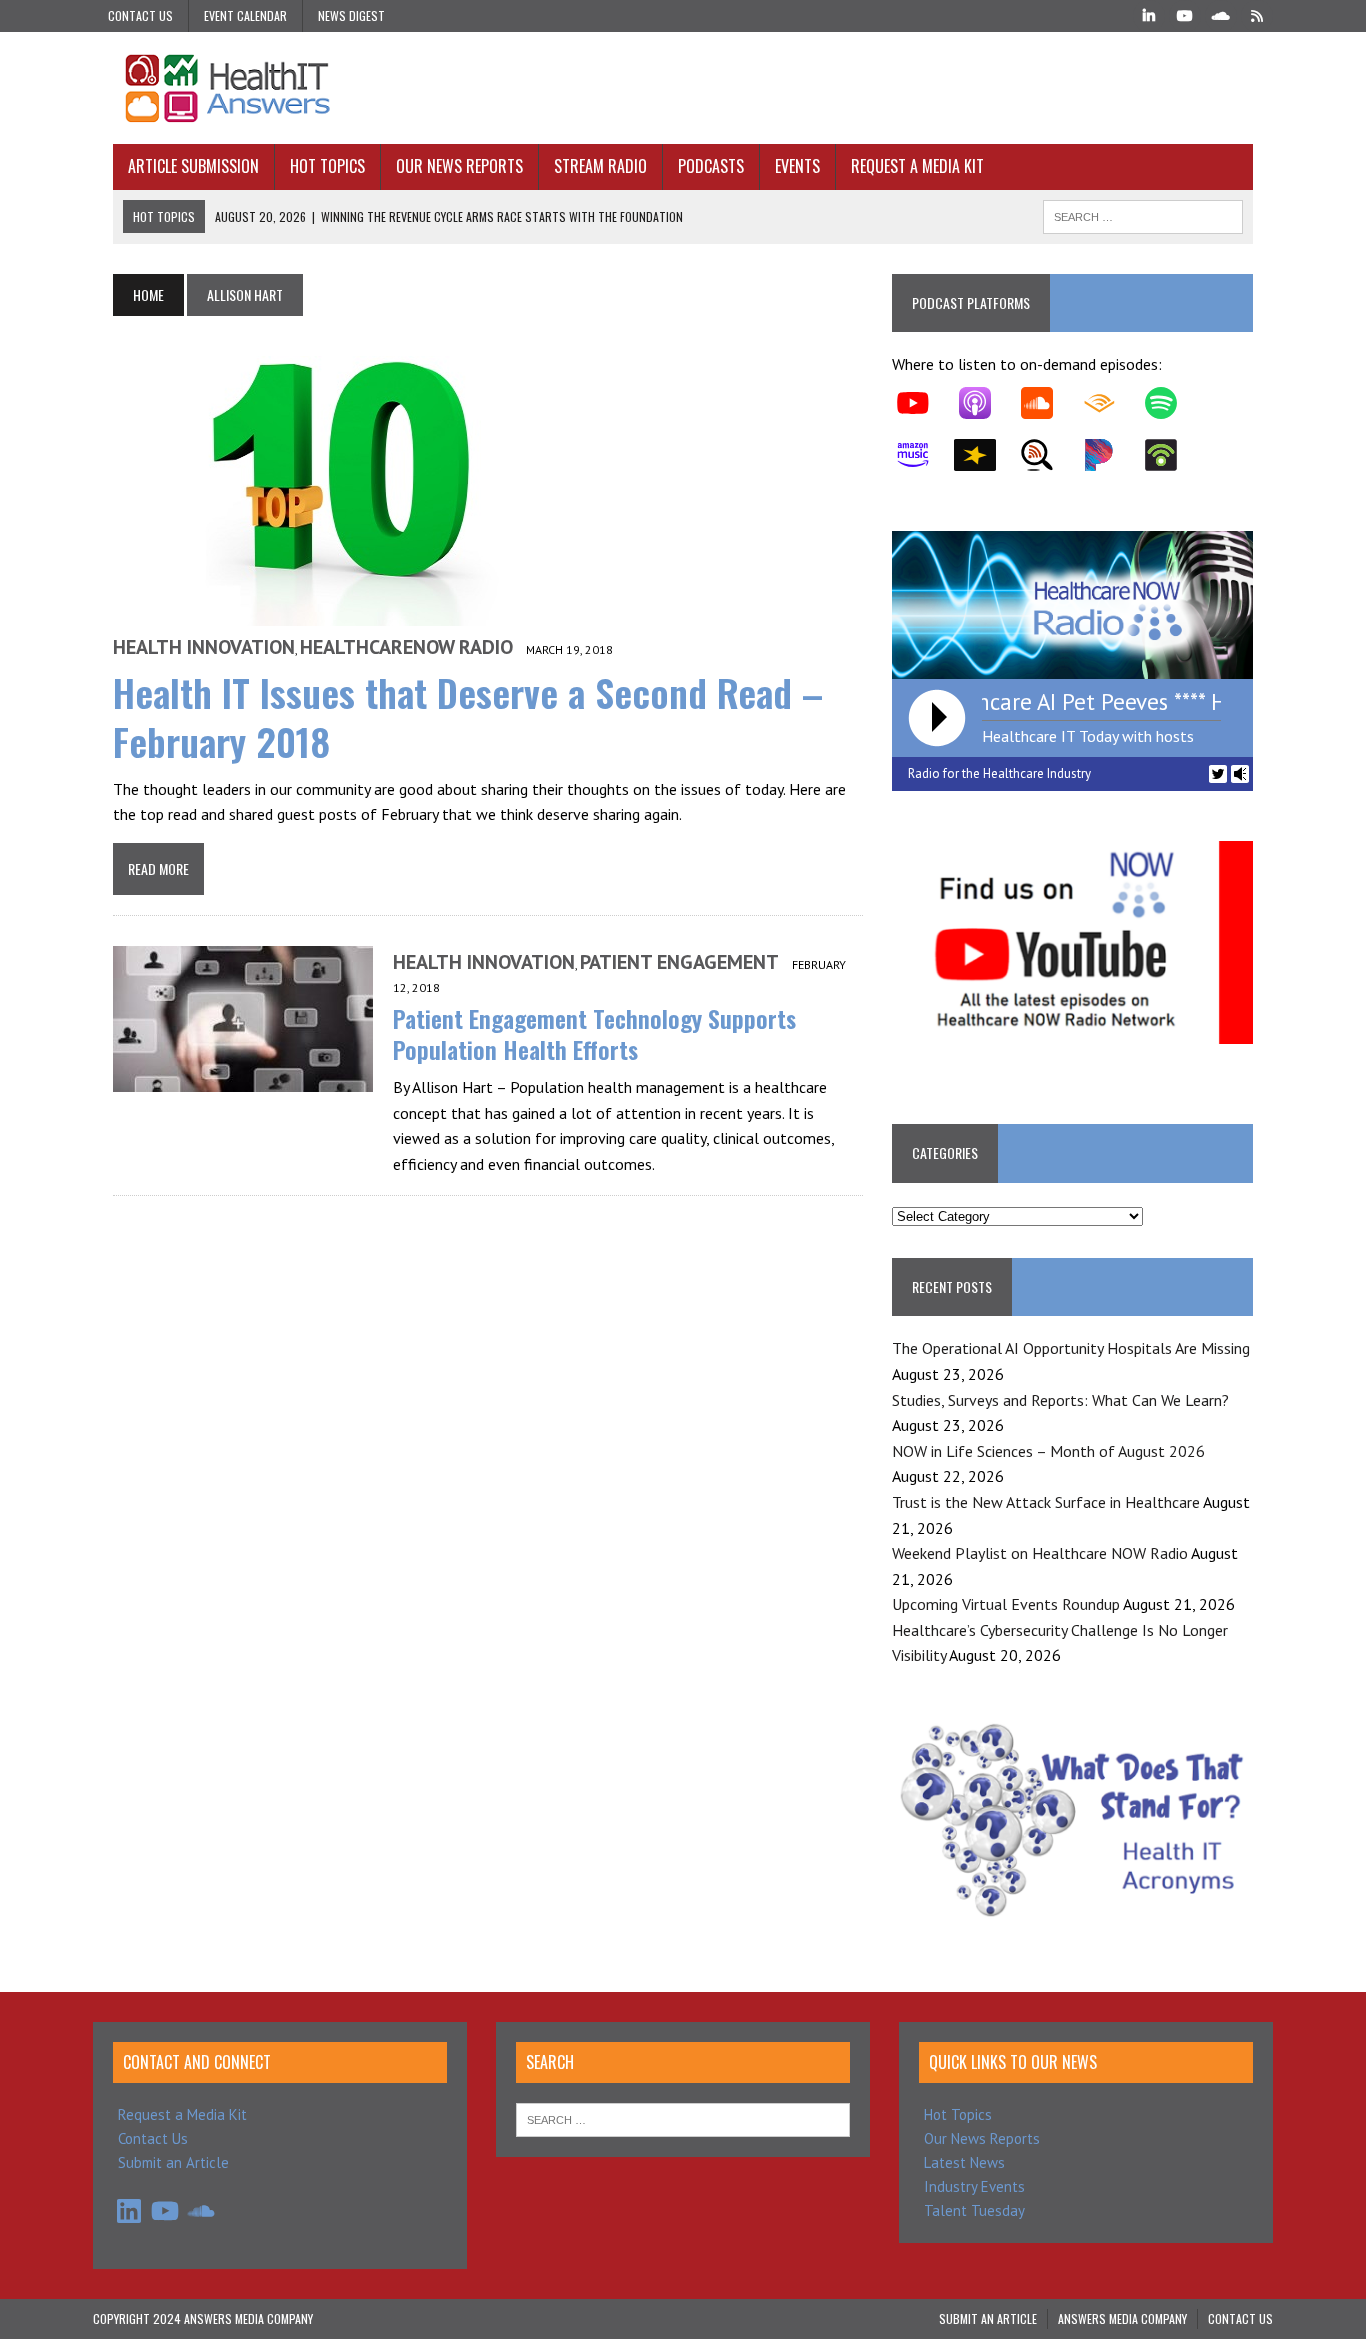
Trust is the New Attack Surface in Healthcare (1046, 1502)
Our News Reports (459, 166)
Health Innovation (204, 647)
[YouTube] (1185, 14)
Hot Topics (327, 166)
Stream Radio (600, 166)
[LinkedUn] (1149, 14)
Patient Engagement (679, 962)
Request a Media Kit (917, 166)
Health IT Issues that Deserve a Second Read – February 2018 (468, 716)
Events (797, 166)
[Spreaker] (985, 455)
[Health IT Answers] (683, 88)
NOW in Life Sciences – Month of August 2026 (1048, 1451)
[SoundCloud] (1221, 14)
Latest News (964, 2162)
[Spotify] (1171, 403)
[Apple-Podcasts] (985, 403)
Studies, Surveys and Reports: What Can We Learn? (1060, 1400)
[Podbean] (1171, 455)
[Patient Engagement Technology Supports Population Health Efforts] (243, 1079)
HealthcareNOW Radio (406, 647)
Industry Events (974, 2186)
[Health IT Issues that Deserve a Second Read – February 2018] (353, 612)
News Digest (351, 15)
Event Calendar (245, 15)
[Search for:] (683, 2118)
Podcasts (711, 166)
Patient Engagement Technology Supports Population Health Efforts (594, 1033)
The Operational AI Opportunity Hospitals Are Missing (1071, 1348)
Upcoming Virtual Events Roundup (1006, 1604)
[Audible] (1109, 403)
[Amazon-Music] (923, 455)
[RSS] (1257, 14)
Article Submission (193, 166)
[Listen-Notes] (1047, 455)
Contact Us (140, 15)
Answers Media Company (1122, 2318)
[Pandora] (1109, 455)
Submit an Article (173, 2162)
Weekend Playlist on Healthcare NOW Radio (1040, 1553)
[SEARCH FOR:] (1143, 214)
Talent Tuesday (974, 2210)
